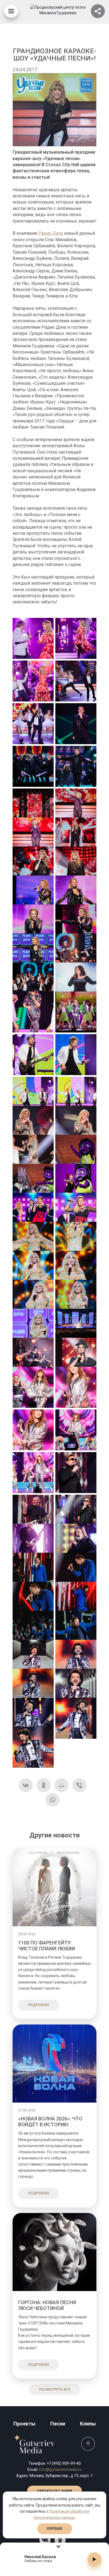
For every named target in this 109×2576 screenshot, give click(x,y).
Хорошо (55, 2529)
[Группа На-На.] (33, 1055)
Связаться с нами (54, 2491)
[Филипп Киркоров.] (33, 1660)
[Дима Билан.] (33, 1573)
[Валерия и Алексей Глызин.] (33, 638)
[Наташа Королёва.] (33, 1358)
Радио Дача (51, 233)
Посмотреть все (55, 2389)
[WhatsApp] (53, 1800)
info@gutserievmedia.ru (60, 2469)
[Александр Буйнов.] (76, 724)
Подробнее (39, 2005)
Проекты (24, 2424)
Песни (58, 2424)
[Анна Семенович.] (33, 1213)
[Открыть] (98, 11)
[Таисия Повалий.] (33, 1242)
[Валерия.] (76, 638)
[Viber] (79, 1785)
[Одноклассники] (44, 1785)
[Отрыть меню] (11, 11)
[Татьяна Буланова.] (33, 1012)
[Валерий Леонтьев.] (76, 681)
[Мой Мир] (61, 1785)
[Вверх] (88, 2444)
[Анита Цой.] (33, 1387)
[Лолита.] (76, 983)
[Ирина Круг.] (33, 1126)
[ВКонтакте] (26, 1785)
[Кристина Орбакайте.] (33, 896)
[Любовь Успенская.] (33, 809)
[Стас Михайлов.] (76, 1473)
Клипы (88, 2424)
